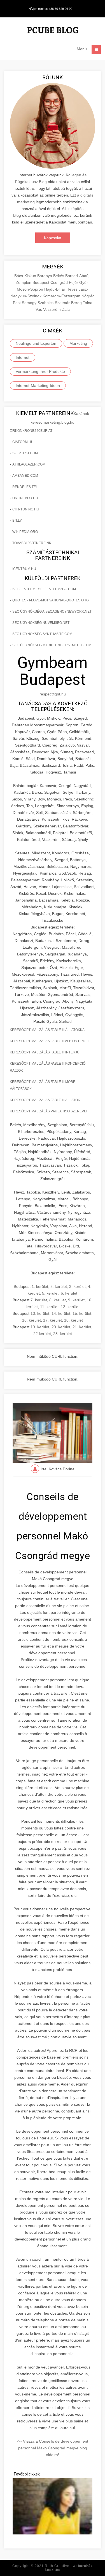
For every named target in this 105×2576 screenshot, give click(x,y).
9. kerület (76, 1300)
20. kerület (61, 1327)
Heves (73, 289)
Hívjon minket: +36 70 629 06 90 (50, 9)
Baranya (45, 276)
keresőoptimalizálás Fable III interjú (45, 1052)
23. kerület (63, 1334)
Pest (17, 303)
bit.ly (17, 521)
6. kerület (69, 1293)
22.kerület (42, 1334)
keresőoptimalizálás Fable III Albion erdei (49, 1041)
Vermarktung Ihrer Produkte (40, 371)
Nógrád (88, 296)
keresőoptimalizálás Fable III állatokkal (48, 1030)
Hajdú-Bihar (55, 289)
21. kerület (82, 1327)
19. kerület (40, 1327)
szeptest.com (25, 453)
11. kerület (49, 1307)
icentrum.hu (24, 569)
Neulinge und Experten (36, 343)
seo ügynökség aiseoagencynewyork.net (52, 612)
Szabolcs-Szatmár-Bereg (60, 303)
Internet (23, 357)
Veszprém (53, 309)
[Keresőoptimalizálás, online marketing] (53, 31)
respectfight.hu (53, 694)
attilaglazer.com (29, 464)
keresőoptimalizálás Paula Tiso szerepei (48, 1111)
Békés (59, 276)
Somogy (30, 303)
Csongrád (60, 282)
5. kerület (50, 1293)
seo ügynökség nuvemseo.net (41, 623)
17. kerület (53, 1320)
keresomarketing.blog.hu (53, 422)
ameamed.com (25, 476)
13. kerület (40, 1313)
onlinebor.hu (25, 498)
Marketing (78, 343)
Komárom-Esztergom (62, 296)
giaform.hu (23, 442)
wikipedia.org (25, 532)
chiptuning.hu (26, 509)
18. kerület (73, 1320)
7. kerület (39, 1300)
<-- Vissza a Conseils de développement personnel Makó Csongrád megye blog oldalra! (53, 2448)
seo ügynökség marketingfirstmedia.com (52, 645)
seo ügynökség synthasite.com (42, 634)
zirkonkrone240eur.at (31, 431)
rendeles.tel (25, 487)
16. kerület (32, 1320)
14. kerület (61, 1313)
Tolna (88, 303)
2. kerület (59, 1286)
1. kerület (40, 1286)
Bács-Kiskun (26, 276)
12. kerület (70, 1307)
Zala (66, 309)
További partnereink (32, 543)
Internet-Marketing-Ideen (38, 385)
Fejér (74, 282)
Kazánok (81, 414)
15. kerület (82, 1313)
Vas (39, 309)
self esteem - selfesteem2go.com (44, 589)
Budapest (41, 282)
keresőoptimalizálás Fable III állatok (45, 1100)
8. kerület (58, 1300)
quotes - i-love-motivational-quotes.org (51, 600)
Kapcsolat (53, 238)
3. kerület (77, 1286)
